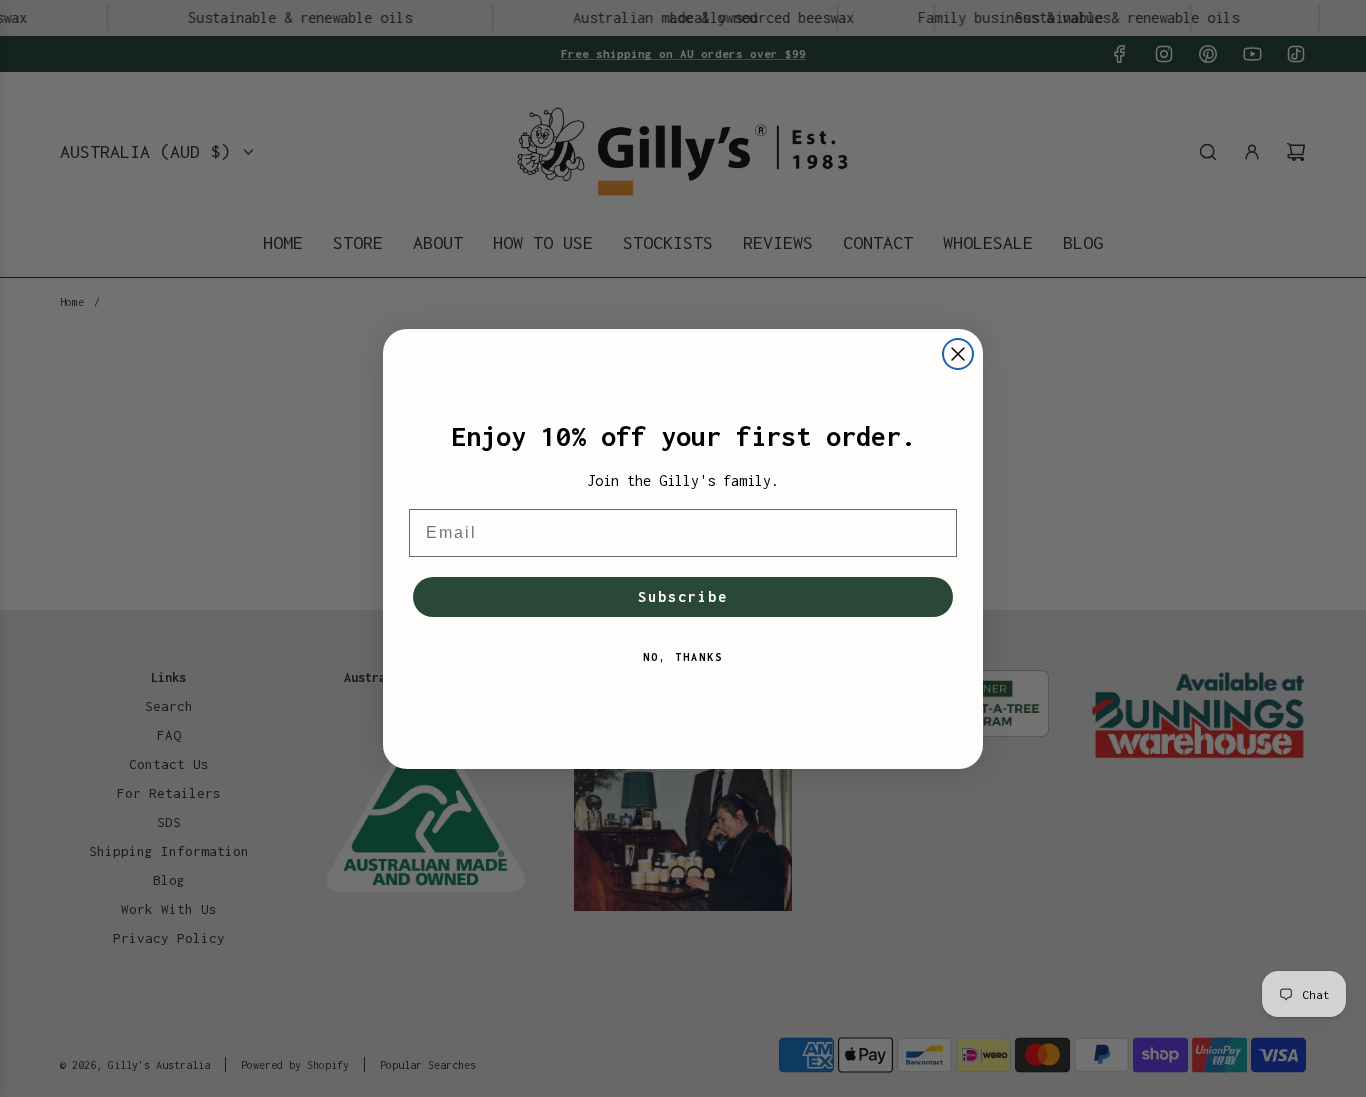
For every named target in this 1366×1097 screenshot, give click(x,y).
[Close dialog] (958, 354)
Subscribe (683, 596)
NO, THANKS (683, 657)
